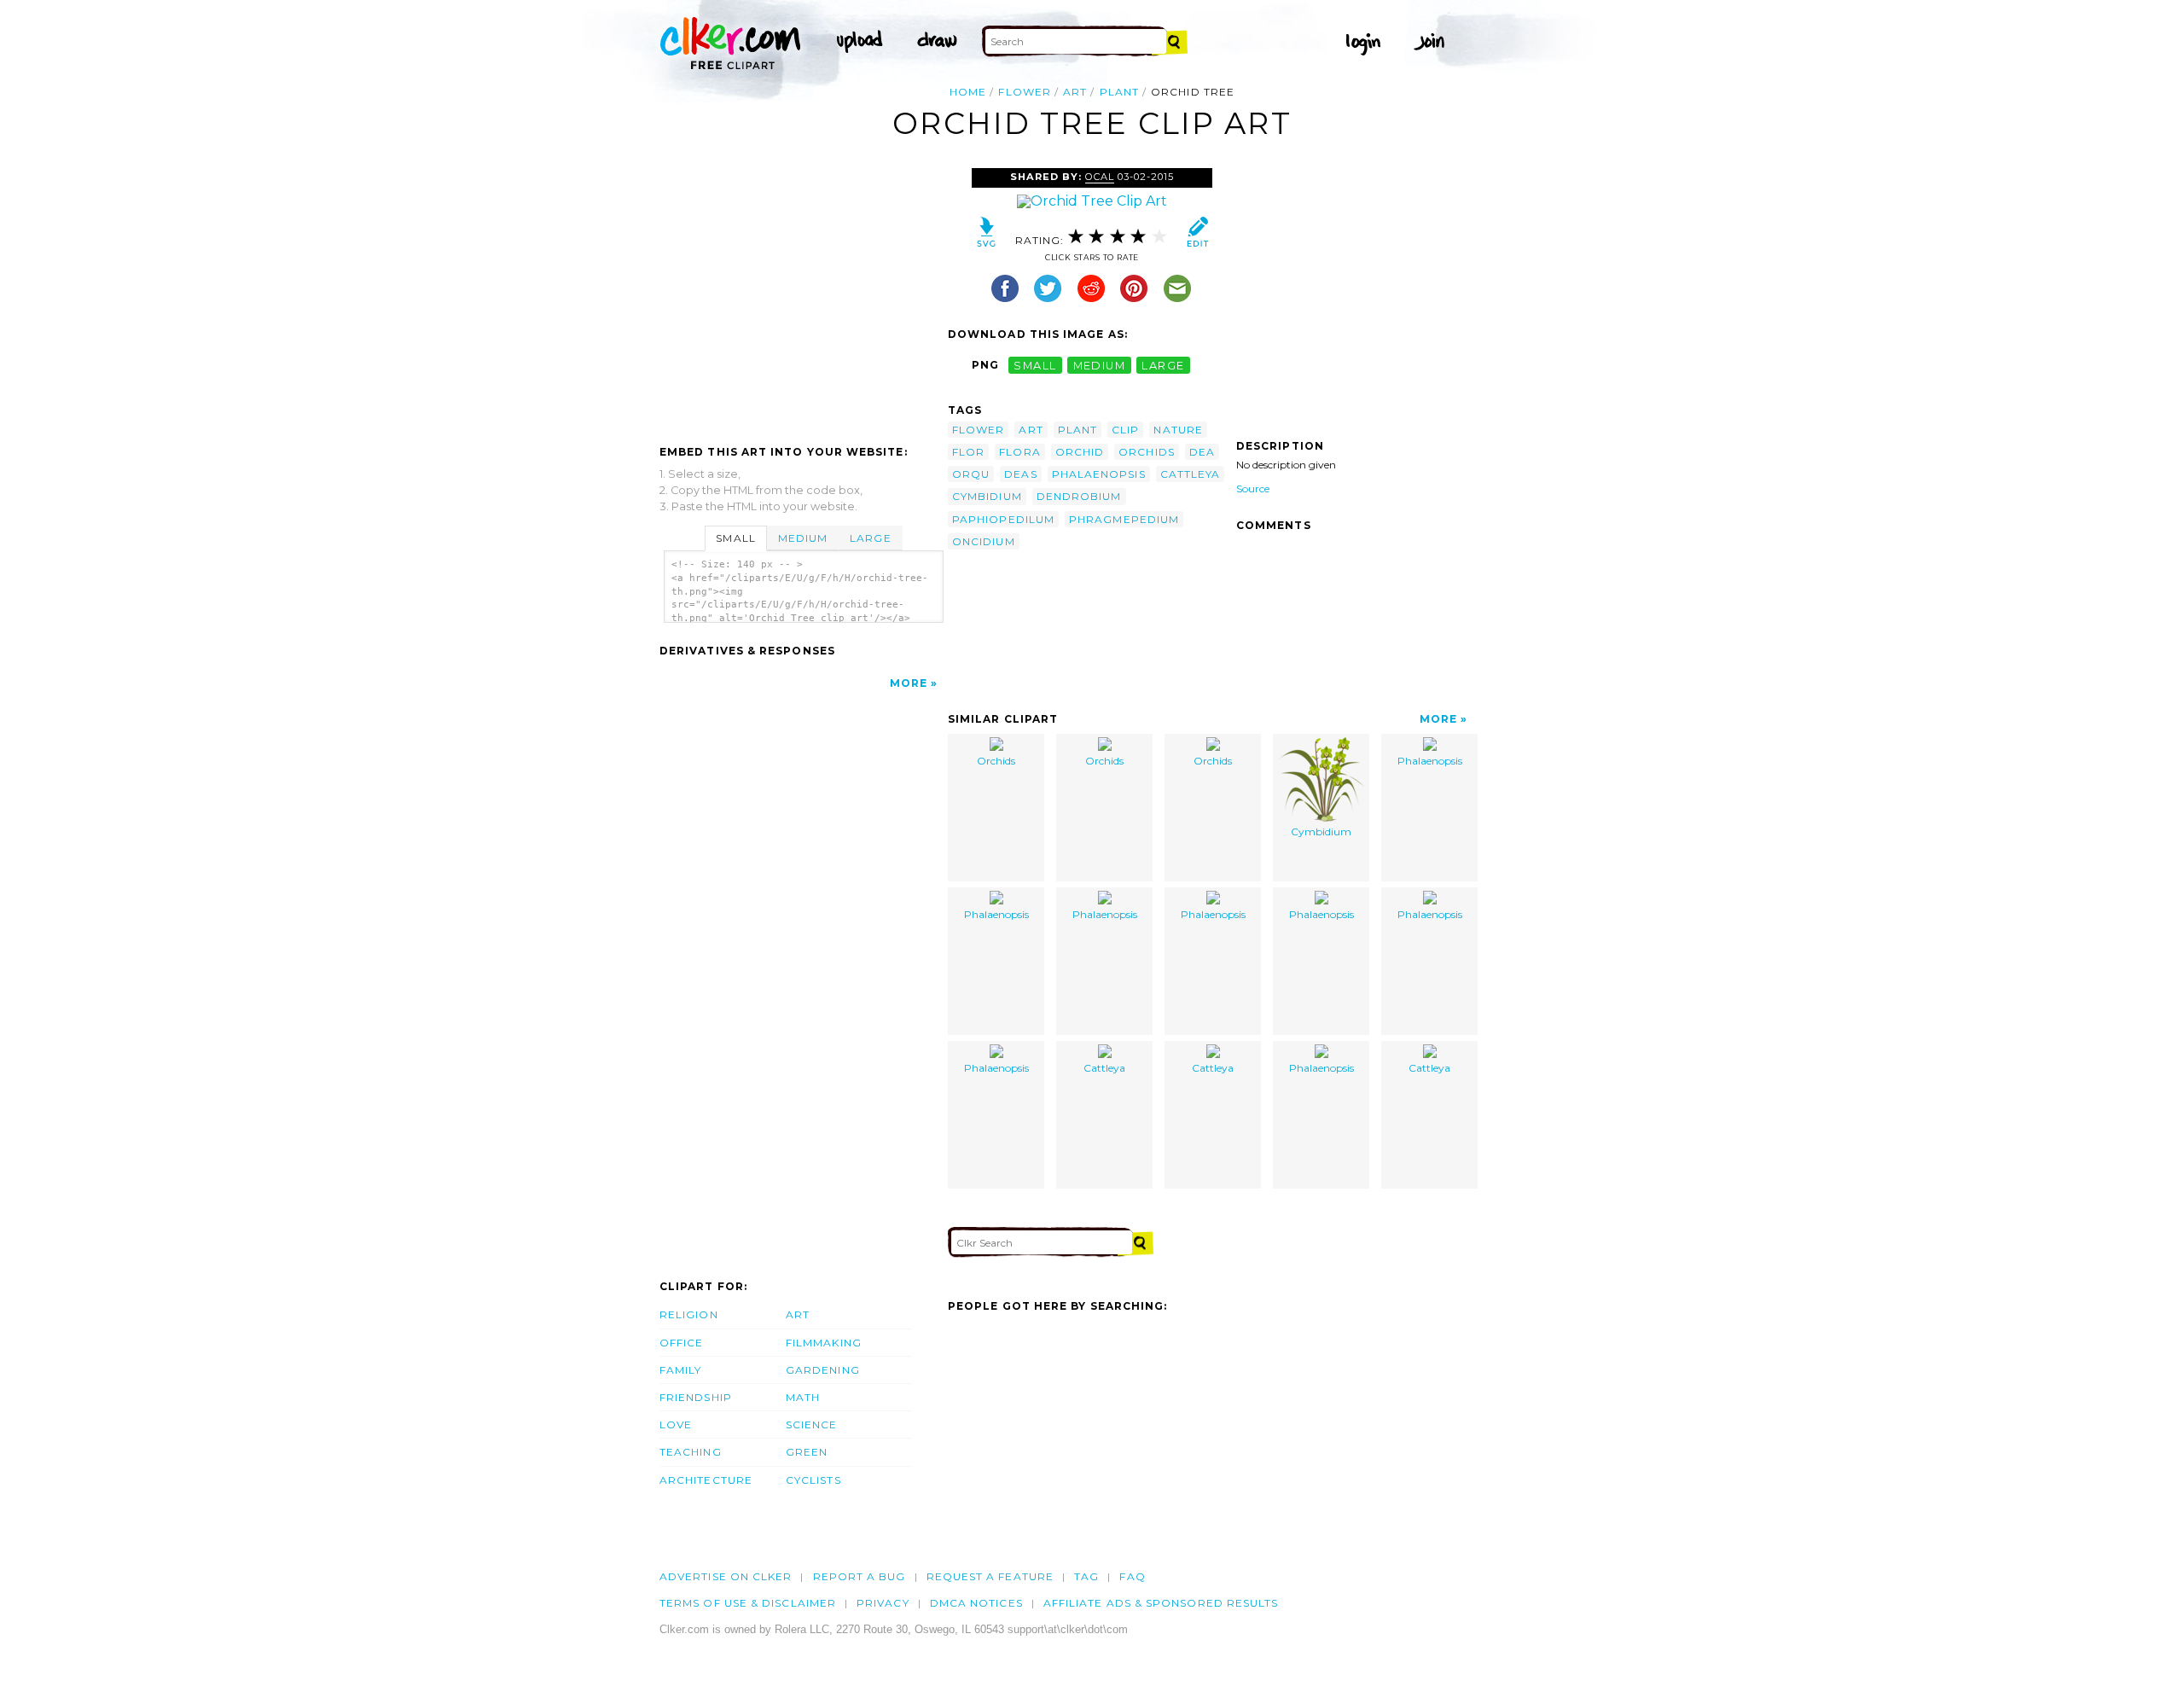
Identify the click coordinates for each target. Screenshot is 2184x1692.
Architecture (706, 1480)
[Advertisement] (803, 296)
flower (1024, 92)
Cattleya (1104, 1068)
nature (1178, 430)
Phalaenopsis (1430, 761)
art (1075, 92)
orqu (971, 474)
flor (968, 452)
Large (870, 538)
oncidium (984, 541)
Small (735, 538)
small (1035, 365)
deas (1020, 474)
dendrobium (1079, 496)
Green (807, 1452)
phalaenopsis (1099, 474)
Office (681, 1343)
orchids (1147, 452)
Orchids (996, 761)
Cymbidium (1321, 831)
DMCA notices (976, 1603)
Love (676, 1425)
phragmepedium (1124, 519)
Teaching (691, 1452)
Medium (803, 538)
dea (1202, 452)
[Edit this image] (1197, 236)
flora (1019, 452)
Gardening (823, 1370)
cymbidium (987, 496)
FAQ (1132, 1576)
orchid (1080, 452)
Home (968, 92)
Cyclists (813, 1480)
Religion (689, 1314)
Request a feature (990, 1576)
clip (1125, 430)
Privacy (883, 1603)
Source (1253, 488)
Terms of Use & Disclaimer (748, 1603)
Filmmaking (824, 1343)
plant (1119, 92)
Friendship (696, 1397)
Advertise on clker (726, 1576)
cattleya (1191, 474)
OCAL (1100, 177)
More (909, 683)
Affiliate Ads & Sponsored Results (1161, 1603)
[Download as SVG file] (987, 236)
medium (1100, 365)
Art (798, 1314)
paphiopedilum (1003, 519)
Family (680, 1370)
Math (803, 1397)
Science (812, 1425)
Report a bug (860, 1576)
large (1163, 365)
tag (1086, 1576)
